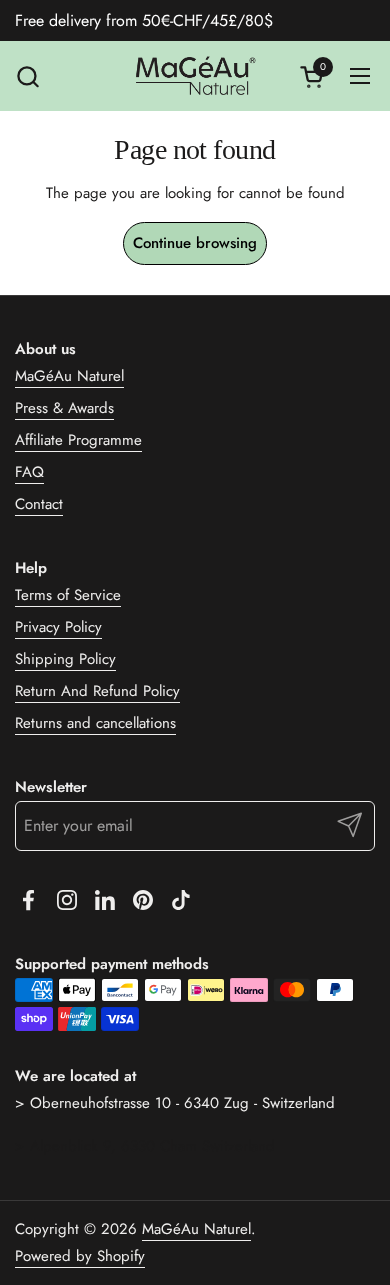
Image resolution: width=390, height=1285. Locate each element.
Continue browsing (195, 243)
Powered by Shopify (80, 1256)
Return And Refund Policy (97, 691)
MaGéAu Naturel (69, 376)
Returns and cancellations (95, 723)
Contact (39, 504)
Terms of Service (68, 595)
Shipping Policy (65, 659)
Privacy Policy (58, 627)
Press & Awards (64, 408)
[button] (27, 76)
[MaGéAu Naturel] (195, 76)
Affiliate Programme (78, 440)
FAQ (29, 472)
